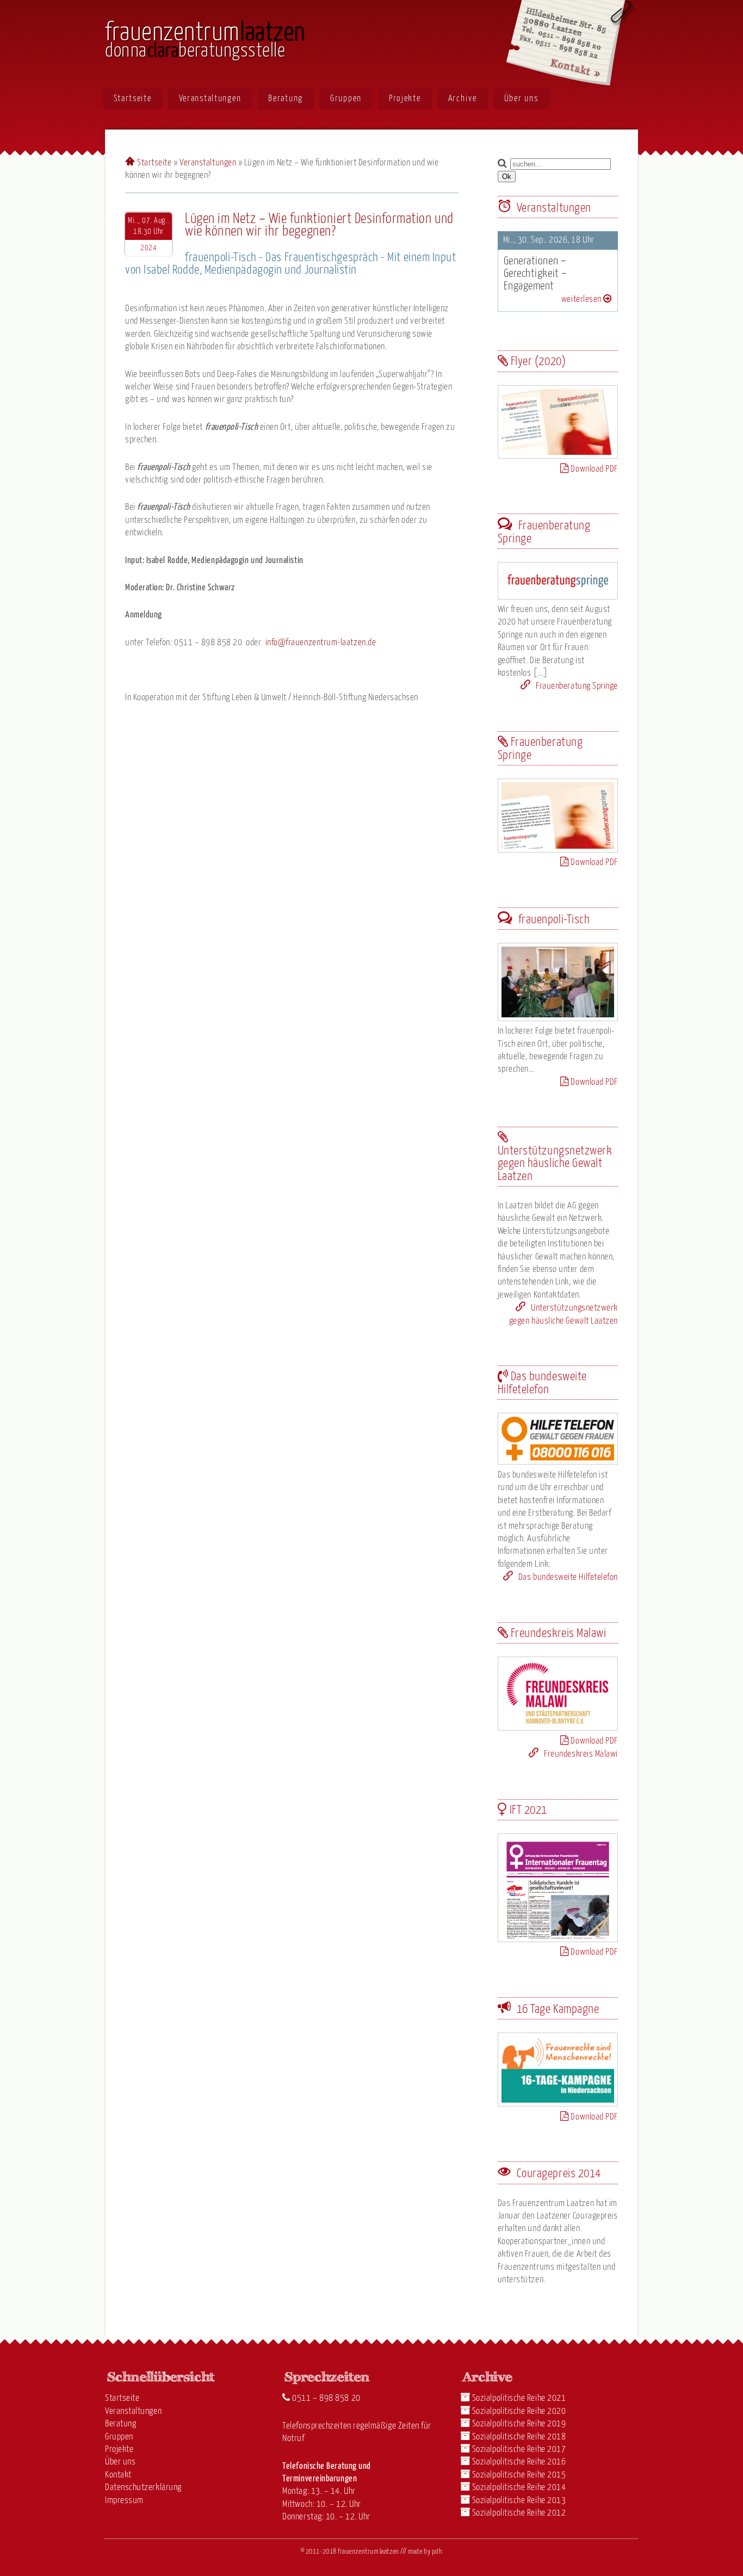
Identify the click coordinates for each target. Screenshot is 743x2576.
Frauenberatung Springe (576, 686)
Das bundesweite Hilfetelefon (567, 1577)
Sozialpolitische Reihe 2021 (519, 2398)
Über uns (521, 98)
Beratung (286, 98)
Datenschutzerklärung (143, 2488)
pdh (437, 2552)
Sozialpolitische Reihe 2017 (519, 2450)
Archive (463, 98)
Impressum (124, 2501)
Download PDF (593, 469)
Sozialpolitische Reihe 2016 (519, 2462)
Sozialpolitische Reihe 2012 (519, 2513)
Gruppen (346, 98)
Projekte (405, 98)
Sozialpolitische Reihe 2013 (519, 2501)
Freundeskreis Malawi (580, 1754)
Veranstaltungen (210, 98)
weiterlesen (582, 299)
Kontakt (118, 2475)
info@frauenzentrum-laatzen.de (321, 643)
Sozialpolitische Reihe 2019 (519, 2424)
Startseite (133, 98)
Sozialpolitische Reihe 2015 (519, 2475)
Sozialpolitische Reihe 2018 (519, 2437)
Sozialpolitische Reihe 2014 (519, 2488)
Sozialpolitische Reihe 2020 (519, 2411)
